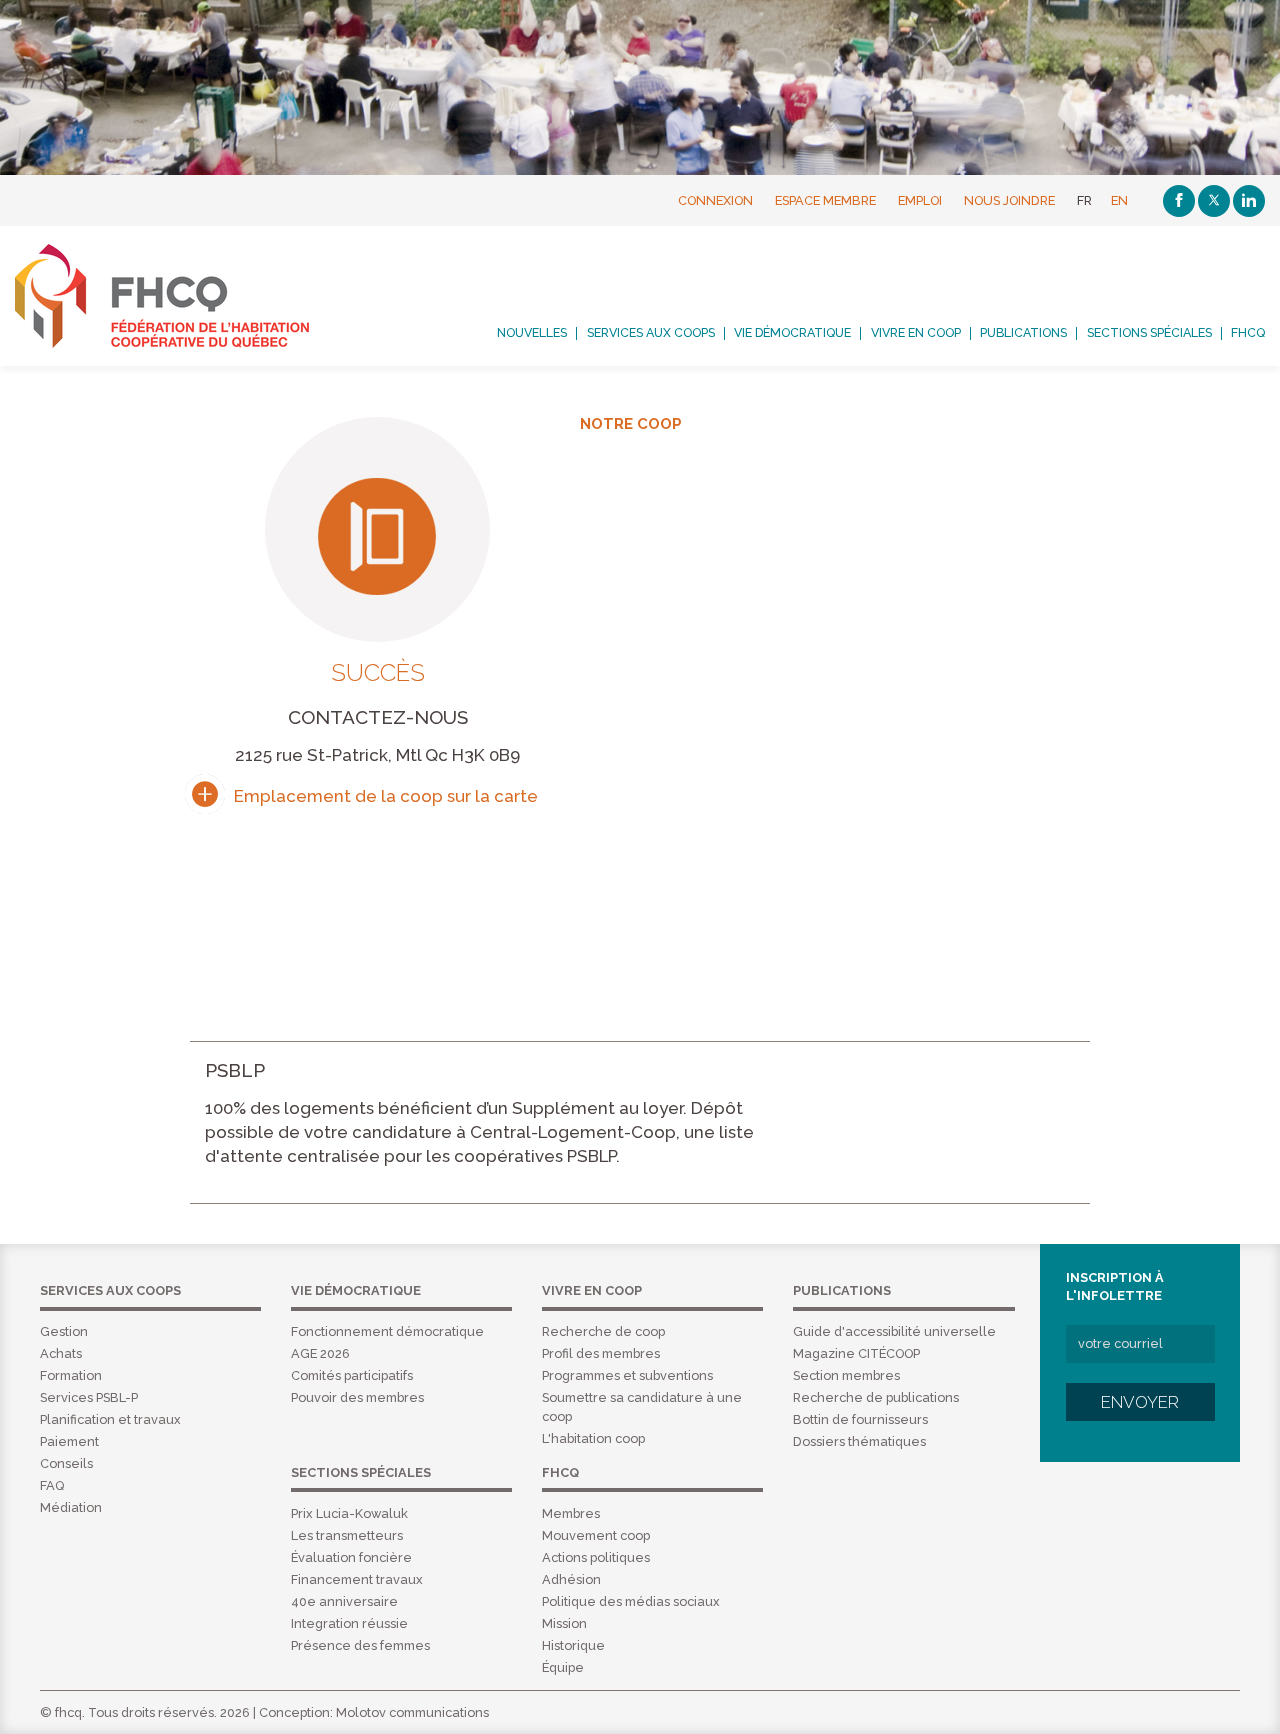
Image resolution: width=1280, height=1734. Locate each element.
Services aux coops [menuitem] (651, 333)
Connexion (715, 200)
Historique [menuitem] (573, 1645)
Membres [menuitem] (571, 1513)
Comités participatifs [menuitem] (352, 1375)
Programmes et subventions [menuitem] (627, 1375)
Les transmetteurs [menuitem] (347, 1535)
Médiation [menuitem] (71, 1507)
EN (1119, 200)
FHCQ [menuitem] (1248, 333)
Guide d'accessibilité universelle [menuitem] (894, 1331)
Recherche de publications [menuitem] (876, 1397)
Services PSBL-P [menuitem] (89, 1397)
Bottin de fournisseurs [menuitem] (860, 1419)
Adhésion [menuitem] (571, 1579)
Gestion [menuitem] (64, 1331)
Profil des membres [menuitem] (601, 1353)
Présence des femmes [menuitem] (360, 1645)
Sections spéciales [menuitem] (1149, 333)
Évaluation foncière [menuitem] (351, 1557)
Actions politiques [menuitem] (596, 1557)
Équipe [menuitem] (563, 1667)
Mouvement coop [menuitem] (596, 1535)
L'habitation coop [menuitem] (593, 1438)
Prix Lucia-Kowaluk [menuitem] (349, 1513)
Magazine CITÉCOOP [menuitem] (856, 1353)
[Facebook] (1179, 201)
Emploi (920, 200)
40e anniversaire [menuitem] (344, 1601)
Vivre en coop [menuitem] (916, 333)
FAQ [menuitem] (52, 1485)
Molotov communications (412, 1712)
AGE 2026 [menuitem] (320, 1353)
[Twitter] (1214, 201)
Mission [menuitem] (564, 1623)
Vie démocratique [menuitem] (792, 333)
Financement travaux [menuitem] (357, 1579)
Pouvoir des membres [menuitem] (357, 1397)
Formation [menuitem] (71, 1375)
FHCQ (184, 296)
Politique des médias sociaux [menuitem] (631, 1601)
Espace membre (825, 200)
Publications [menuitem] (1023, 333)
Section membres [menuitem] (846, 1375)
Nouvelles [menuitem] (532, 333)
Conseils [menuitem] (66, 1463)
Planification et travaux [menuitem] (110, 1419)
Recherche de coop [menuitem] (603, 1331)
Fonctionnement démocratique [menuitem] (387, 1331)
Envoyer (1140, 1402)
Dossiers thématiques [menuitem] (859, 1441)
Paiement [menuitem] (69, 1441)
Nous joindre (1009, 200)
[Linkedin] (1249, 201)
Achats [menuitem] (61, 1353)
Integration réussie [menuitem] (349, 1623)
